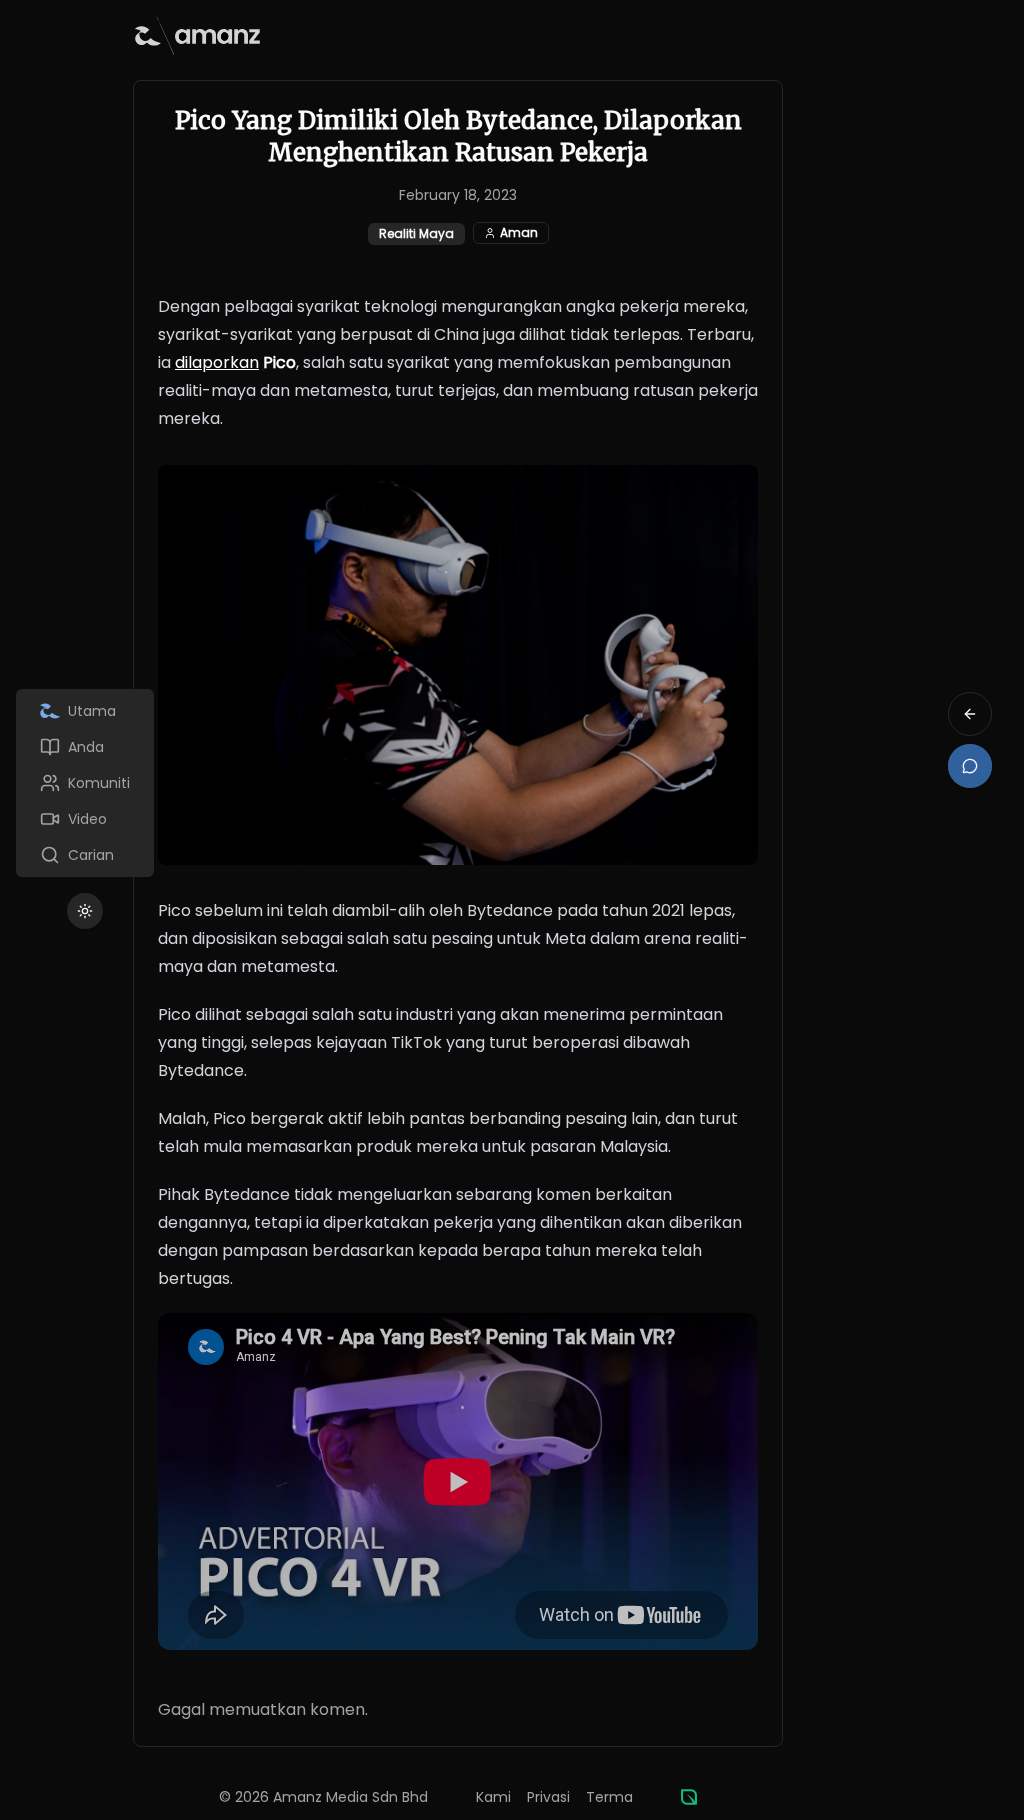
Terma (609, 1797)
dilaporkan (217, 362)
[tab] (85, 711)
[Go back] (970, 714)
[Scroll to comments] (970, 766)
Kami (493, 1797)
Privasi (548, 1797)
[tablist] (85, 783)
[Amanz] (689, 1797)
